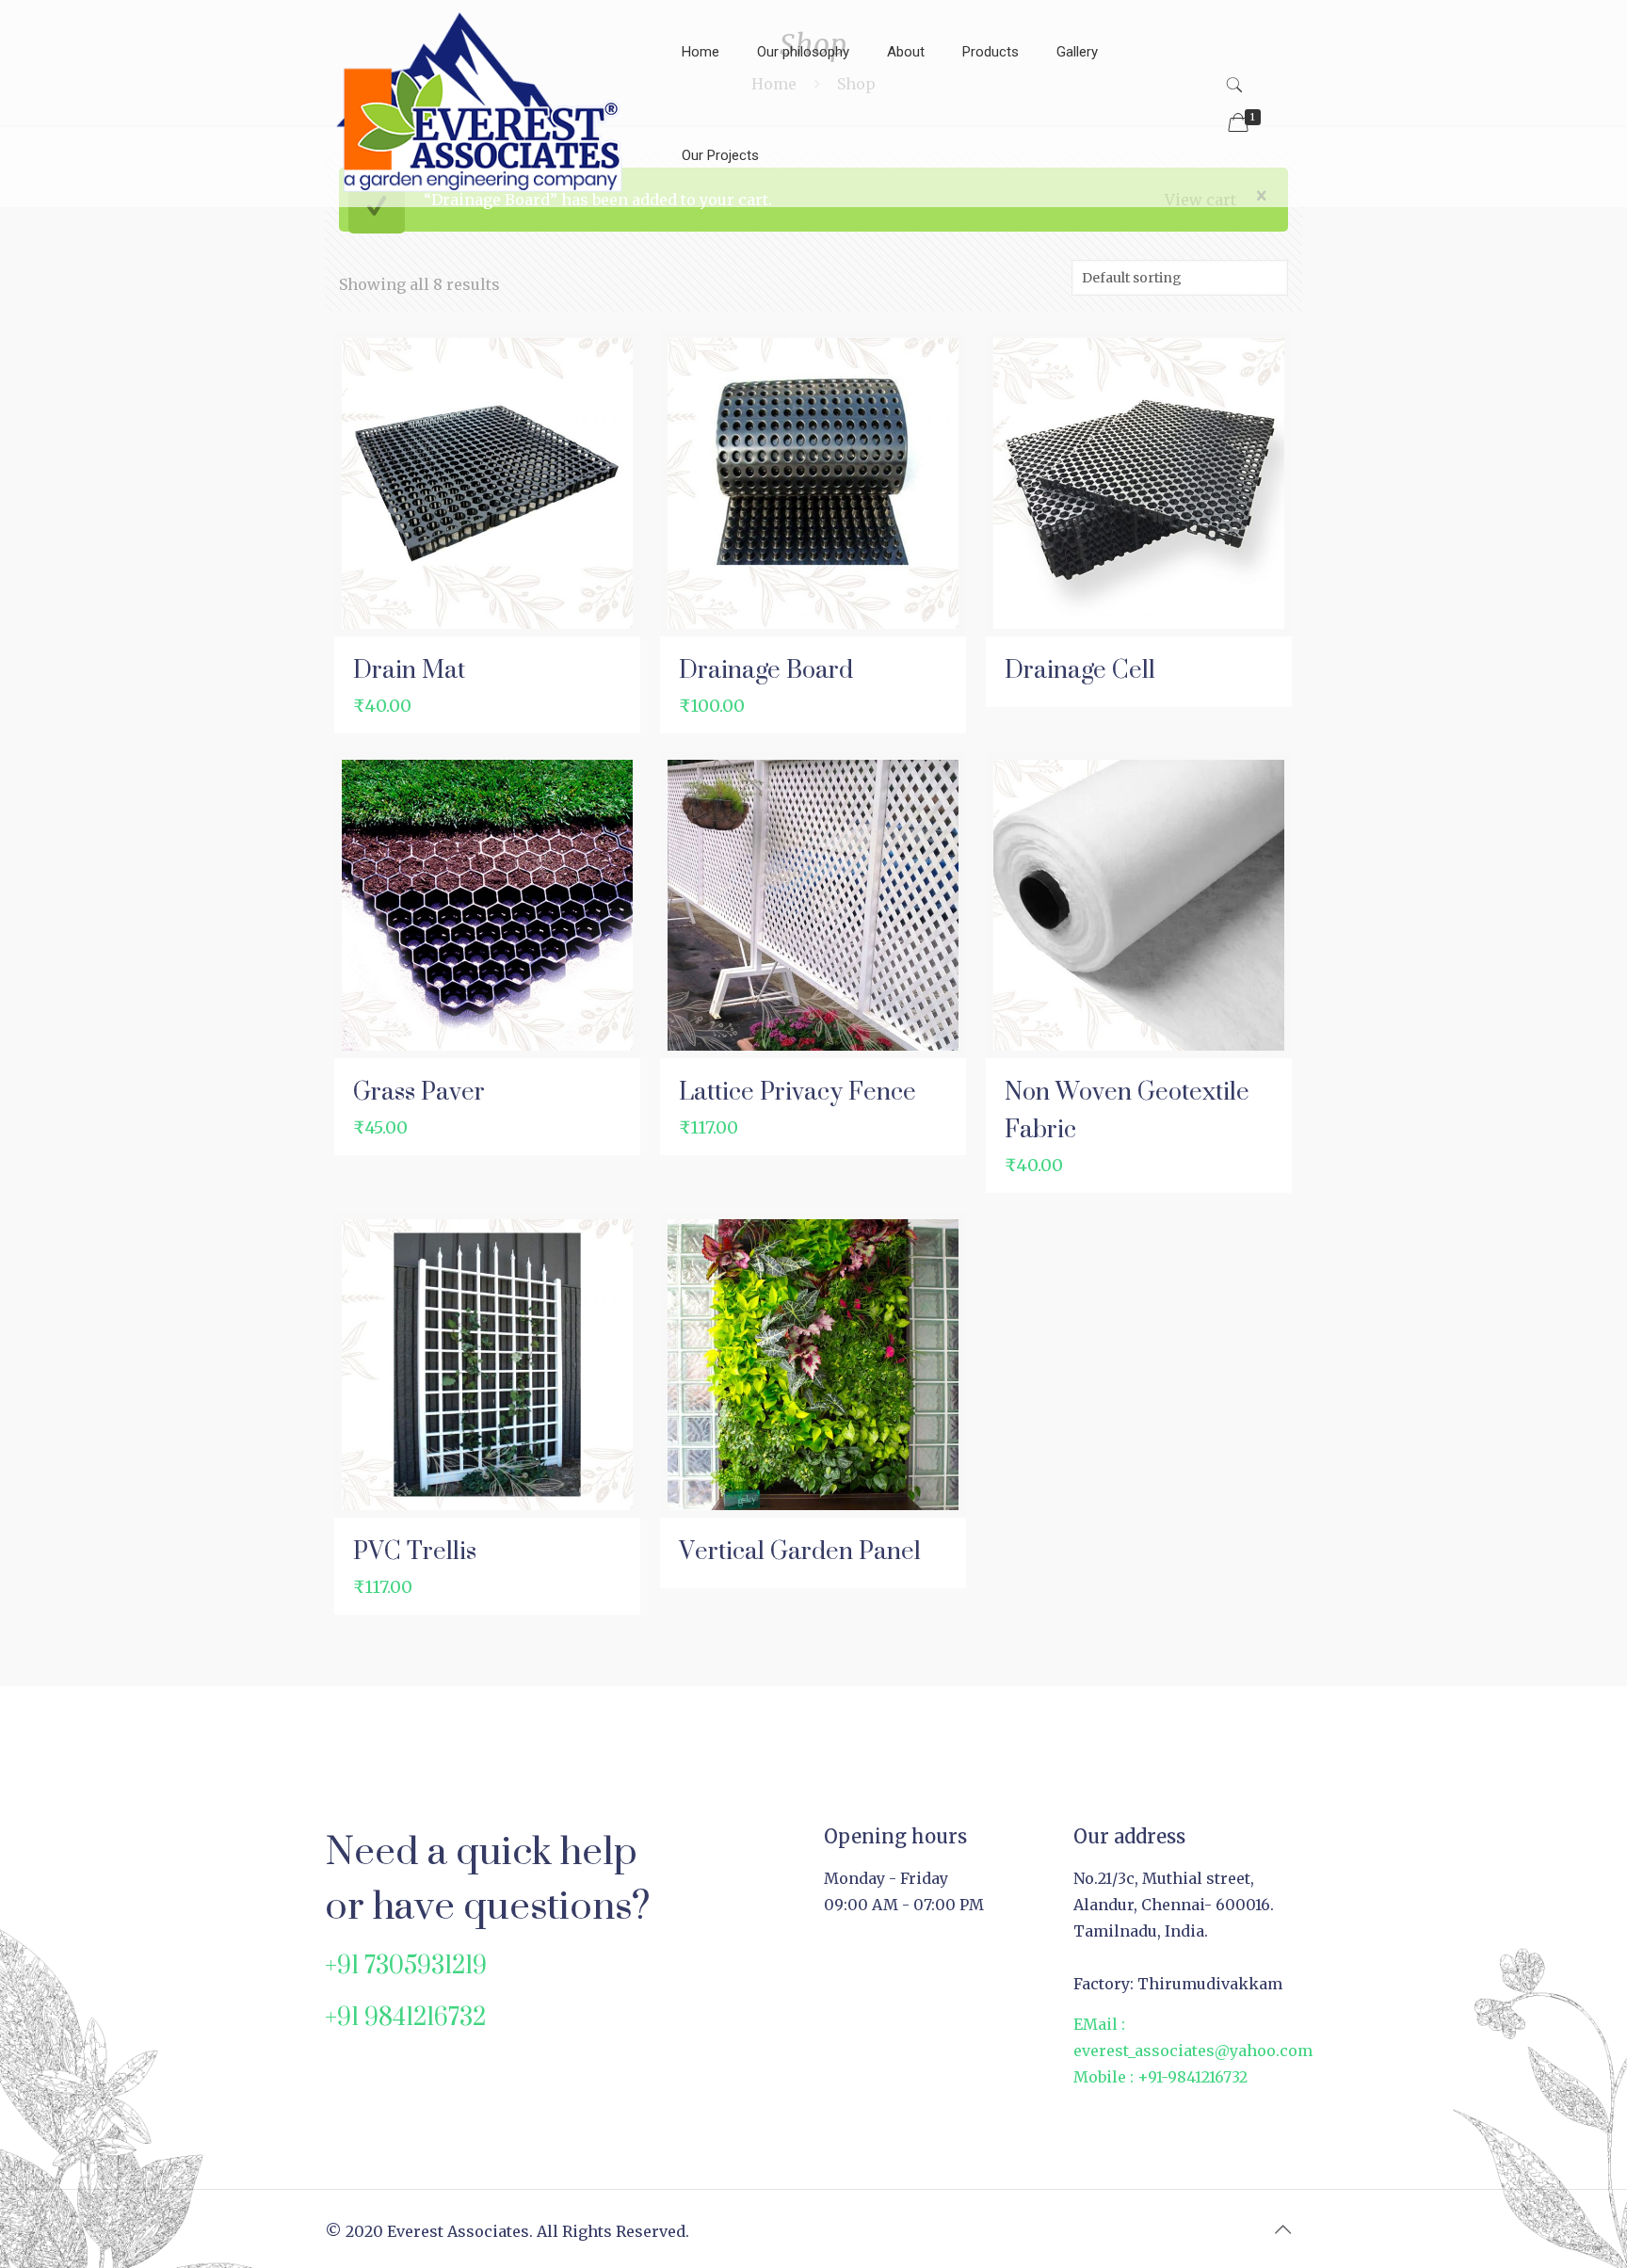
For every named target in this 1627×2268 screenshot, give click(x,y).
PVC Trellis (415, 1550)
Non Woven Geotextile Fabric (1127, 1110)
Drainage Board (766, 669)
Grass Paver (419, 1091)
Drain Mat (409, 669)
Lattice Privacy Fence (797, 1091)
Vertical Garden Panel (800, 1550)
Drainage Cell (1080, 669)
